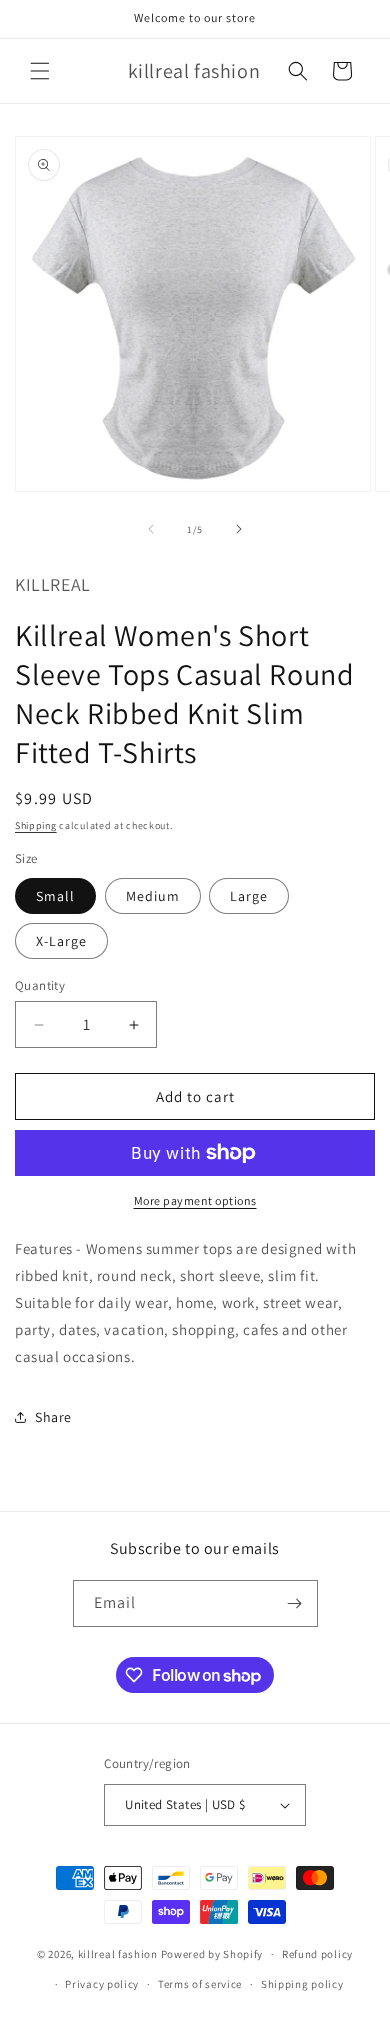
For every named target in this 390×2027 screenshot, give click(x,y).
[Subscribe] (295, 1603)
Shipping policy (302, 1984)
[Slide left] (151, 529)
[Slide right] (239, 529)
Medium (153, 896)
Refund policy (317, 1954)
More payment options (195, 1200)
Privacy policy (102, 1984)
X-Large (61, 941)
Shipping (36, 825)
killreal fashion (118, 1954)
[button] (40, 71)
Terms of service (200, 1984)
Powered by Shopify (212, 1954)
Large (249, 896)
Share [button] (53, 1417)
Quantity (40, 985)
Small (55, 896)
